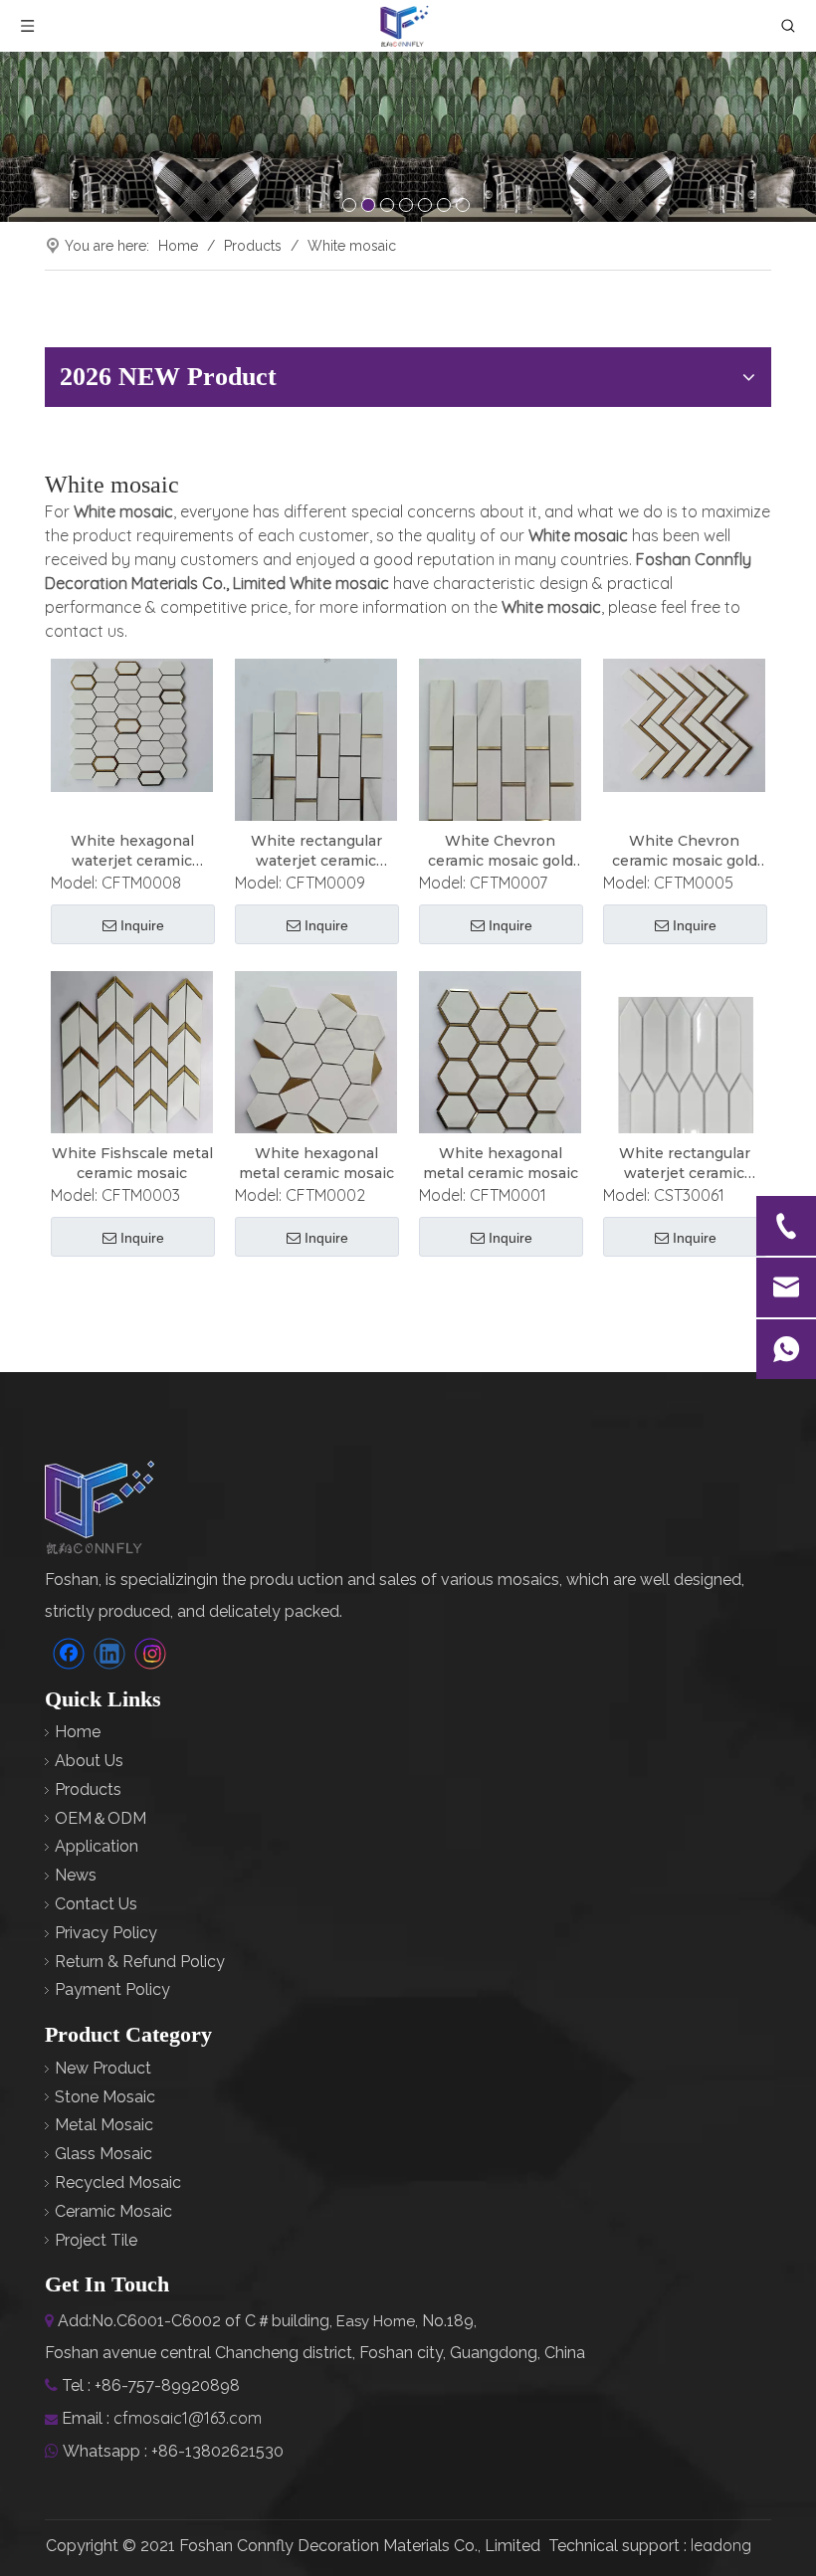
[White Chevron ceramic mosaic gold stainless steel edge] (500, 768)
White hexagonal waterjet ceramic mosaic (132, 851)
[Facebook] (69, 1654)
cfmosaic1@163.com (188, 2418)
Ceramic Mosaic (113, 2211)
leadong (721, 2545)
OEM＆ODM (101, 1818)
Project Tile (96, 2240)
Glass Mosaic (103, 2154)
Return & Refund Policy (140, 1962)
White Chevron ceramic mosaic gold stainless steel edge (501, 851)
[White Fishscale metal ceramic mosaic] (132, 1065)
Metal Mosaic (104, 2125)
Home (78, 1732)
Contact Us (96, 1904)
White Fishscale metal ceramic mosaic (132, 1163)
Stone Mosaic (105, 2097)
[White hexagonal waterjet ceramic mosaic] (132, 724)
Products (88, 1789)
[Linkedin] (109, 1654)
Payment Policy (112, 1989)
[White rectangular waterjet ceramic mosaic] (316, 763)
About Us (89, 1761)
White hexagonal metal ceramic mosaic (316, 1163)
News (76, 1875)
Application (97, 1846)
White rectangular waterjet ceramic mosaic (316, 851)
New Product (103, 2068)
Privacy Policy (106, 1933)
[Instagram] (150, 1654)
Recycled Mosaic (118, 2182)
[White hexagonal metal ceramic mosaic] (316, 1069)
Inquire (142, 925)
